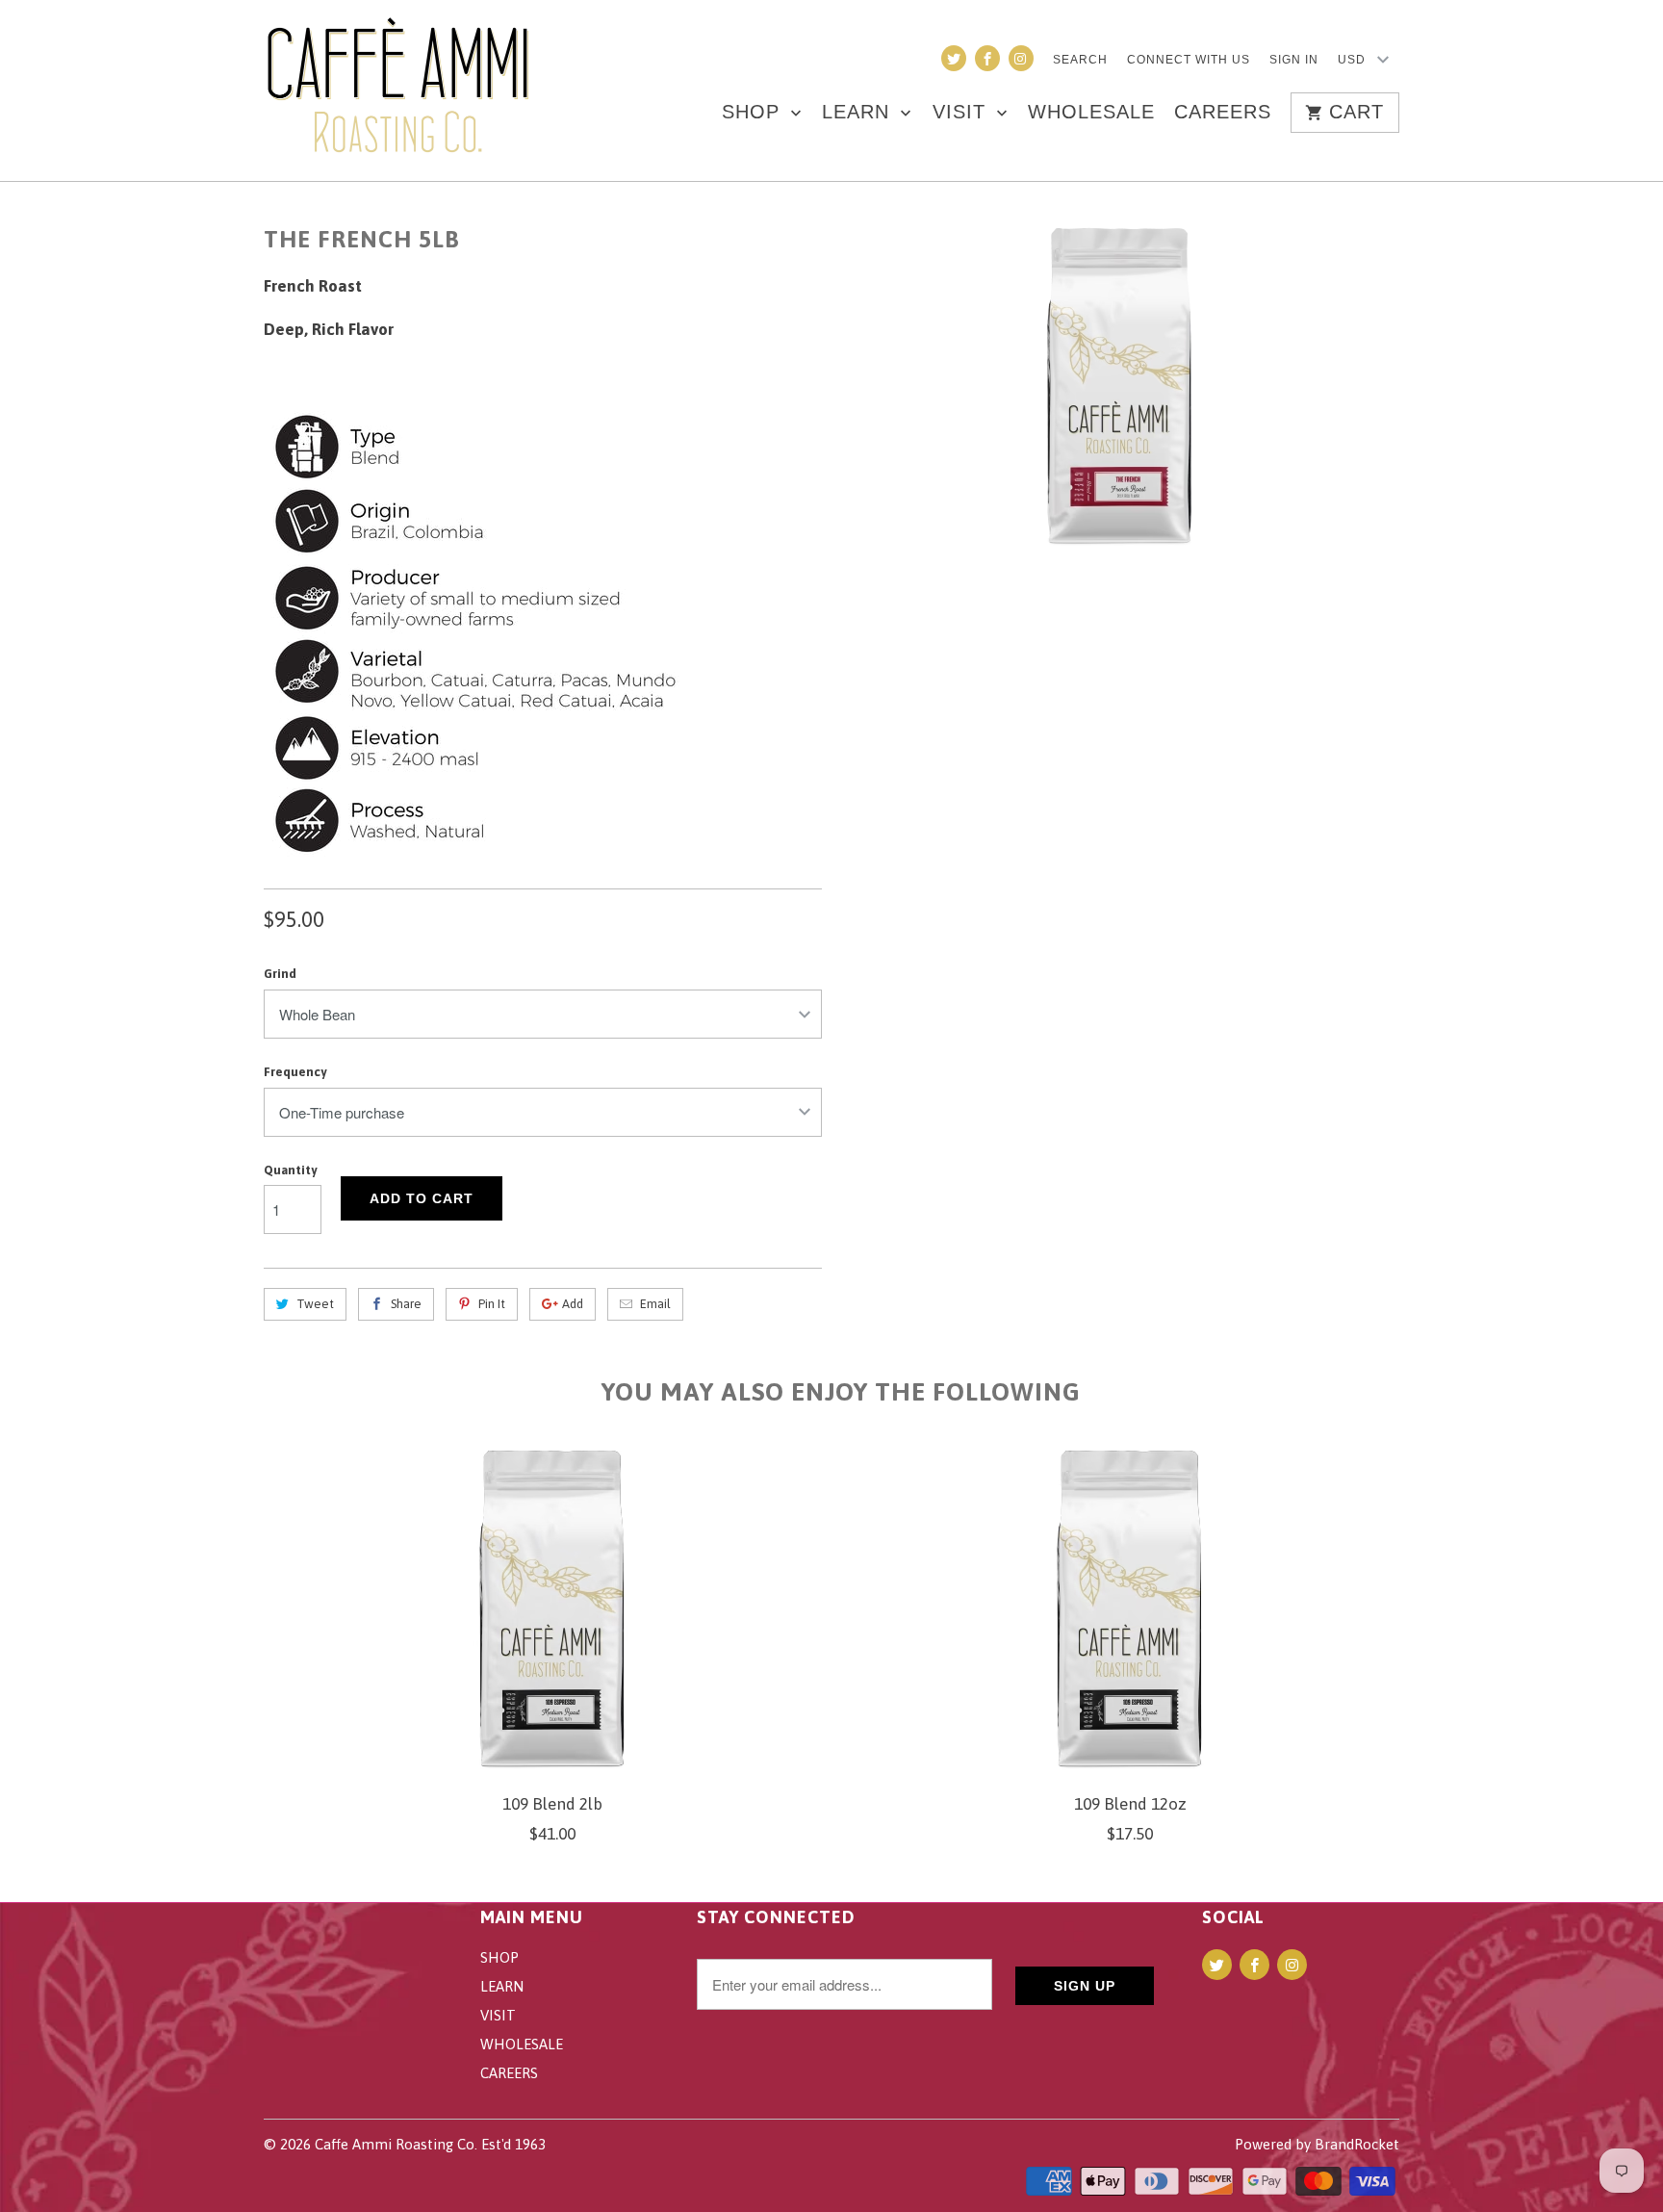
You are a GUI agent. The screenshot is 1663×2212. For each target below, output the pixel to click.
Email (655, 1304)
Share (406, 1304)
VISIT (962, 113)
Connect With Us (1189, 60)
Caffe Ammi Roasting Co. (396, 2144)
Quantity (290, 1170)
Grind (280, 974)
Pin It (492, 1304)
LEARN (859, 113)
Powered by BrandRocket (1317, 2144)
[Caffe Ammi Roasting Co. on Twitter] (954, 58)
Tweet (315, 1304)
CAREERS (1223, 113)
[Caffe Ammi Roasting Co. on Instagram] (1021, 58)
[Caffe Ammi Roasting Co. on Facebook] (987, 58)
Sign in (1294, 60)
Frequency (295, 1072)
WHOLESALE (1091, 113)
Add (573, 1304)
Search (1080, 60)
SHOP (754, 113)
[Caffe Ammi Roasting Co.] (398, 90)
